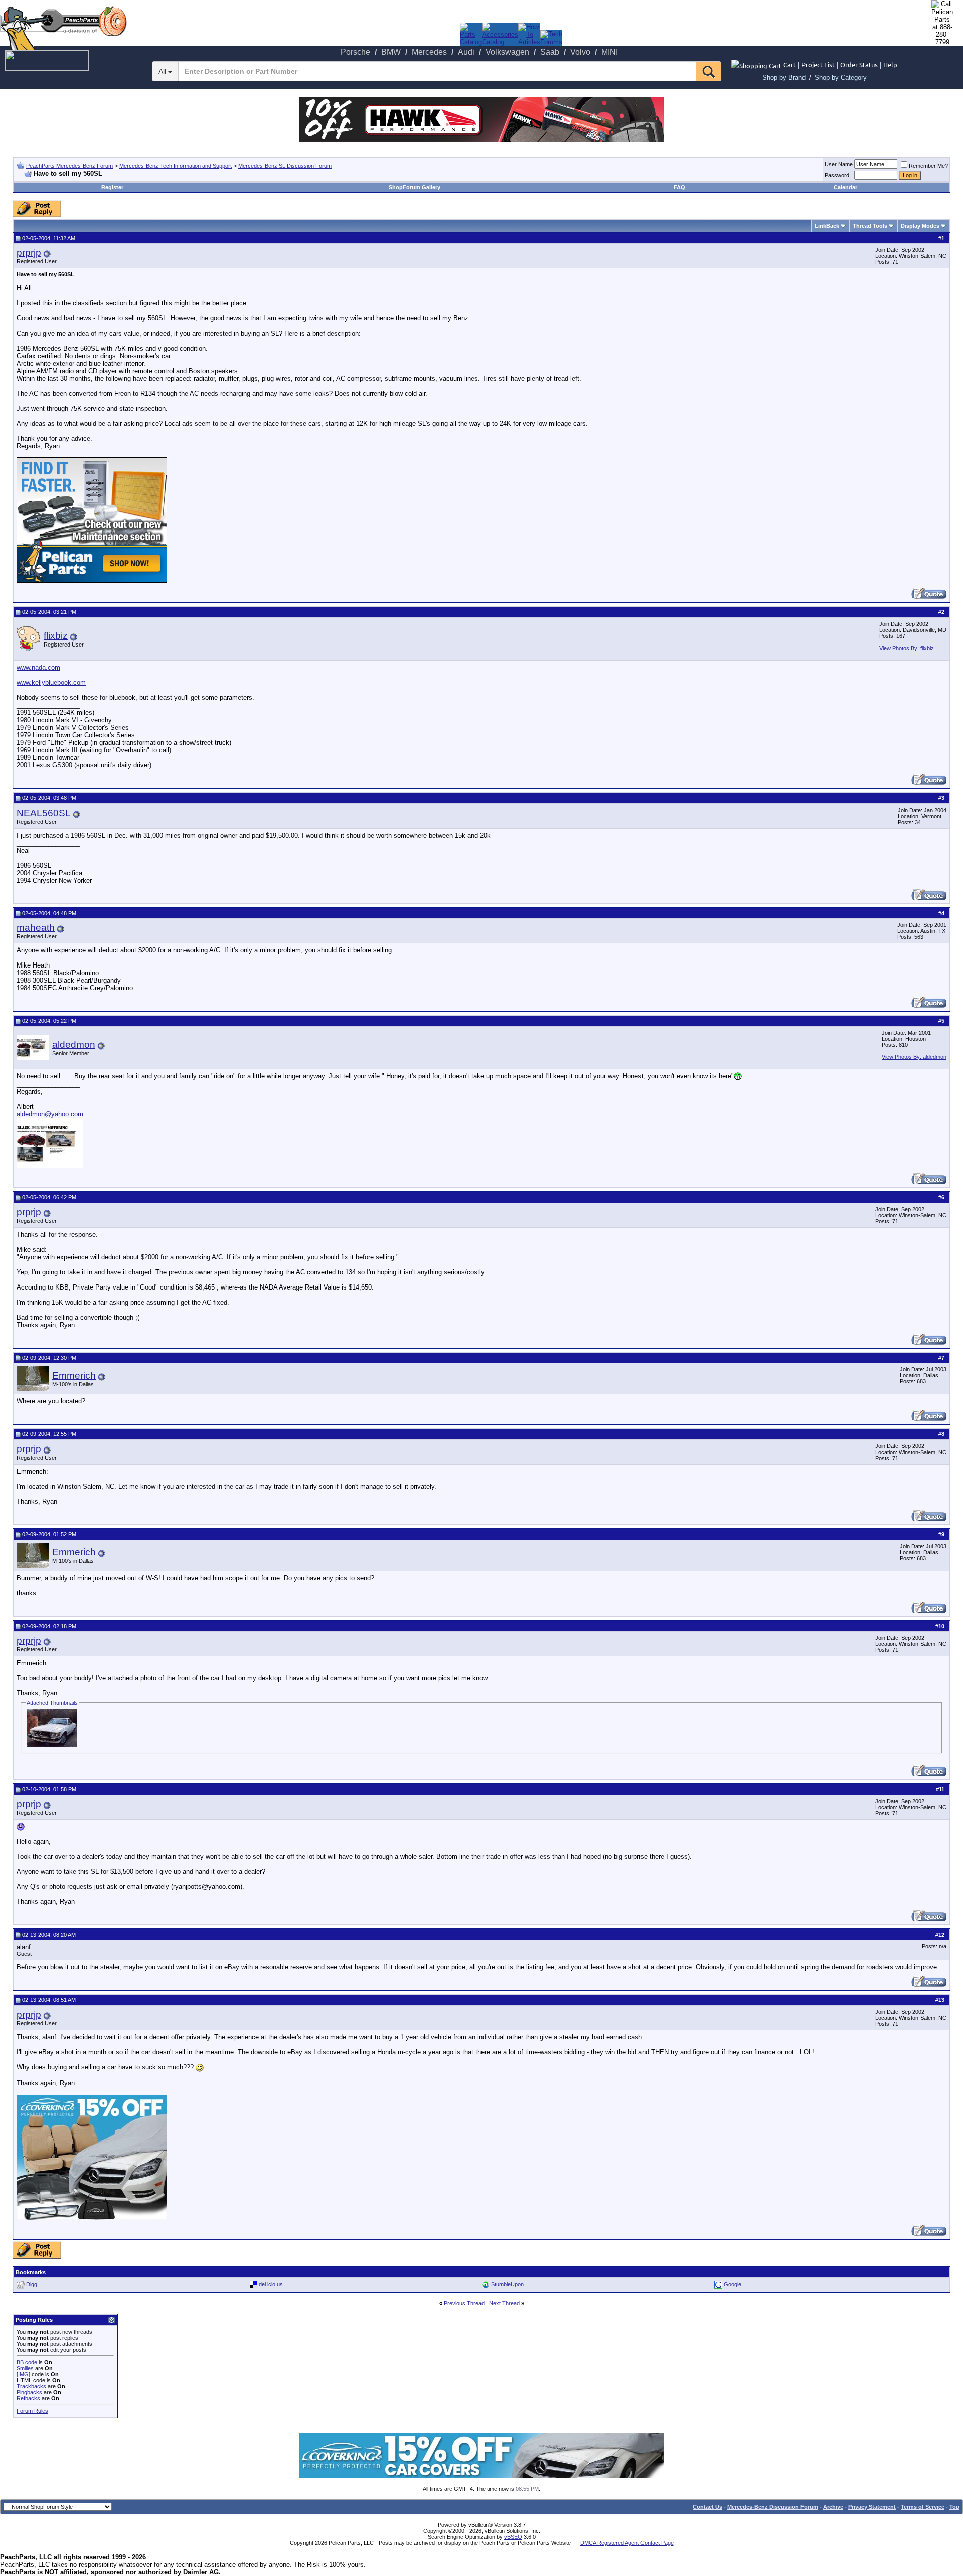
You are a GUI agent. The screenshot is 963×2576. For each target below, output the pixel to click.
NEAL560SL (44, 813)
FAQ (679, 187)
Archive (833, 2507)
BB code (27, 2362)
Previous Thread (464, 2303)
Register (112, 187)
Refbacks (28, 2398)
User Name (839, 164)
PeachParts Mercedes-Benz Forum (69, 166)
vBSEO (513, 2537)
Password (837, 175)
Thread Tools (870, 226)
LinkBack (827, 226)
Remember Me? (928, 166)
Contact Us (707, 2507)
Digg (32, 2284)
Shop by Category (841, 77)
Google (733, 2284)
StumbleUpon (507, 2284)
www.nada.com (38, 667)
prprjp (29, 253)
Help (890, 64)
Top (954, 2507)
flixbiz (56, 636)
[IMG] (23, 2374)
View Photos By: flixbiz (907, 648)
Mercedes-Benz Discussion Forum (773, 2507)
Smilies (25, 2368)
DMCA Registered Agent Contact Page (627, 2543)
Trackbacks (31, 2386)
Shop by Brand (784, 77)
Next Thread (504, 2303)
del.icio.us (271, 2284)
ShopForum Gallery (415, 187)
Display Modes (920, 226)
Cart (790, 64)
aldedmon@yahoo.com (50, 1114)
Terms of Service (923, 2507)
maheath (36, 928)
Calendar (845, 187)
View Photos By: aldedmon (914, 1057)
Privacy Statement (872, 2507)
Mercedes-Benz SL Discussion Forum (285, 166)
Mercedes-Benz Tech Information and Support (176, 166)
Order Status (859, 64)
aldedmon (74, 1044)
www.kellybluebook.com (51, 682)
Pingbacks (29, 2392)
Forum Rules (32, 2411)
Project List (818, 64)
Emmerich (74, 1376)
